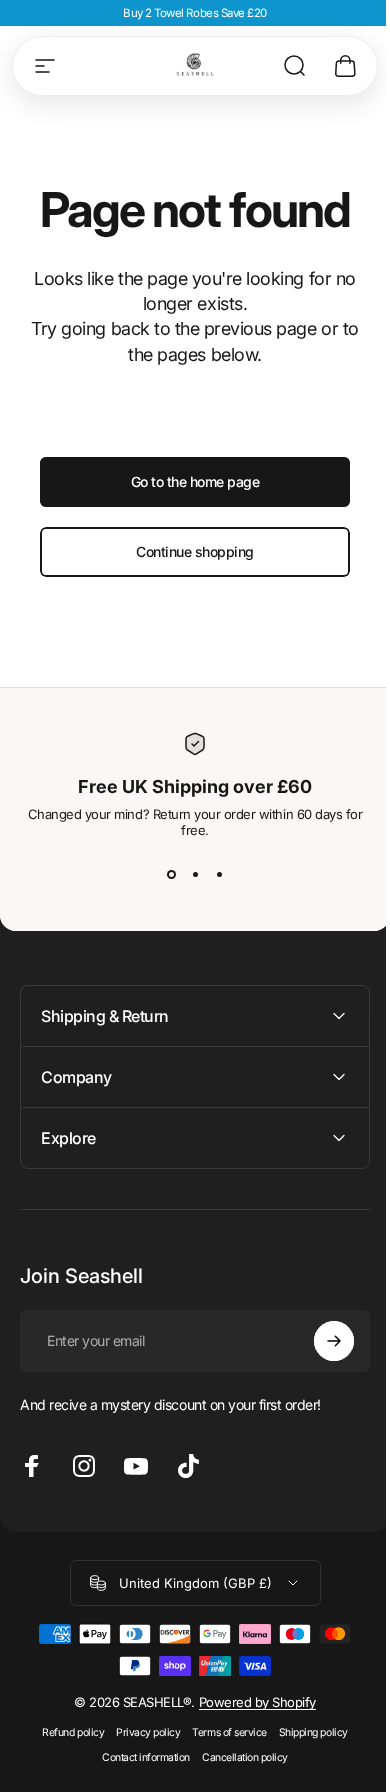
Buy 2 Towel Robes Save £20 (195, 13)
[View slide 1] (171, 874)
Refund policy (66, 1732)
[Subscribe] (319, 1341)
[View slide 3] (219, 874)
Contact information (139, 1757)
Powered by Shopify (249, 1702)
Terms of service (222, 1732)
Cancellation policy (238, 1757)
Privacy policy (141, 1732)
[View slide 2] (195, 874)
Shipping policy (305, 1732)
